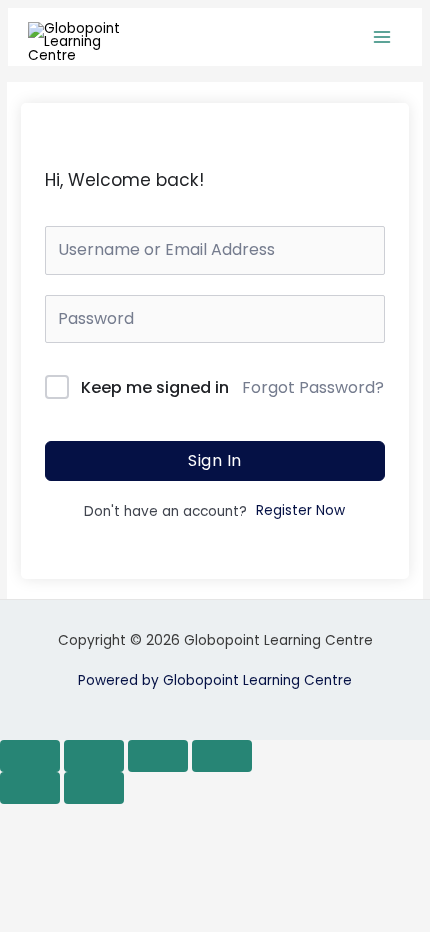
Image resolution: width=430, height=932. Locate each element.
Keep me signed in (155, 387)
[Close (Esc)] (222, 756)
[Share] (158, 756)
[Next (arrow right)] (94, 788)
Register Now (300, 510)
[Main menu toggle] (382, 37)
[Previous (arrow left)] (30, 788)
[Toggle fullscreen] (94, 756)
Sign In (215, 460)
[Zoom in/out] (30, 756)
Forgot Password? (313, 387)
